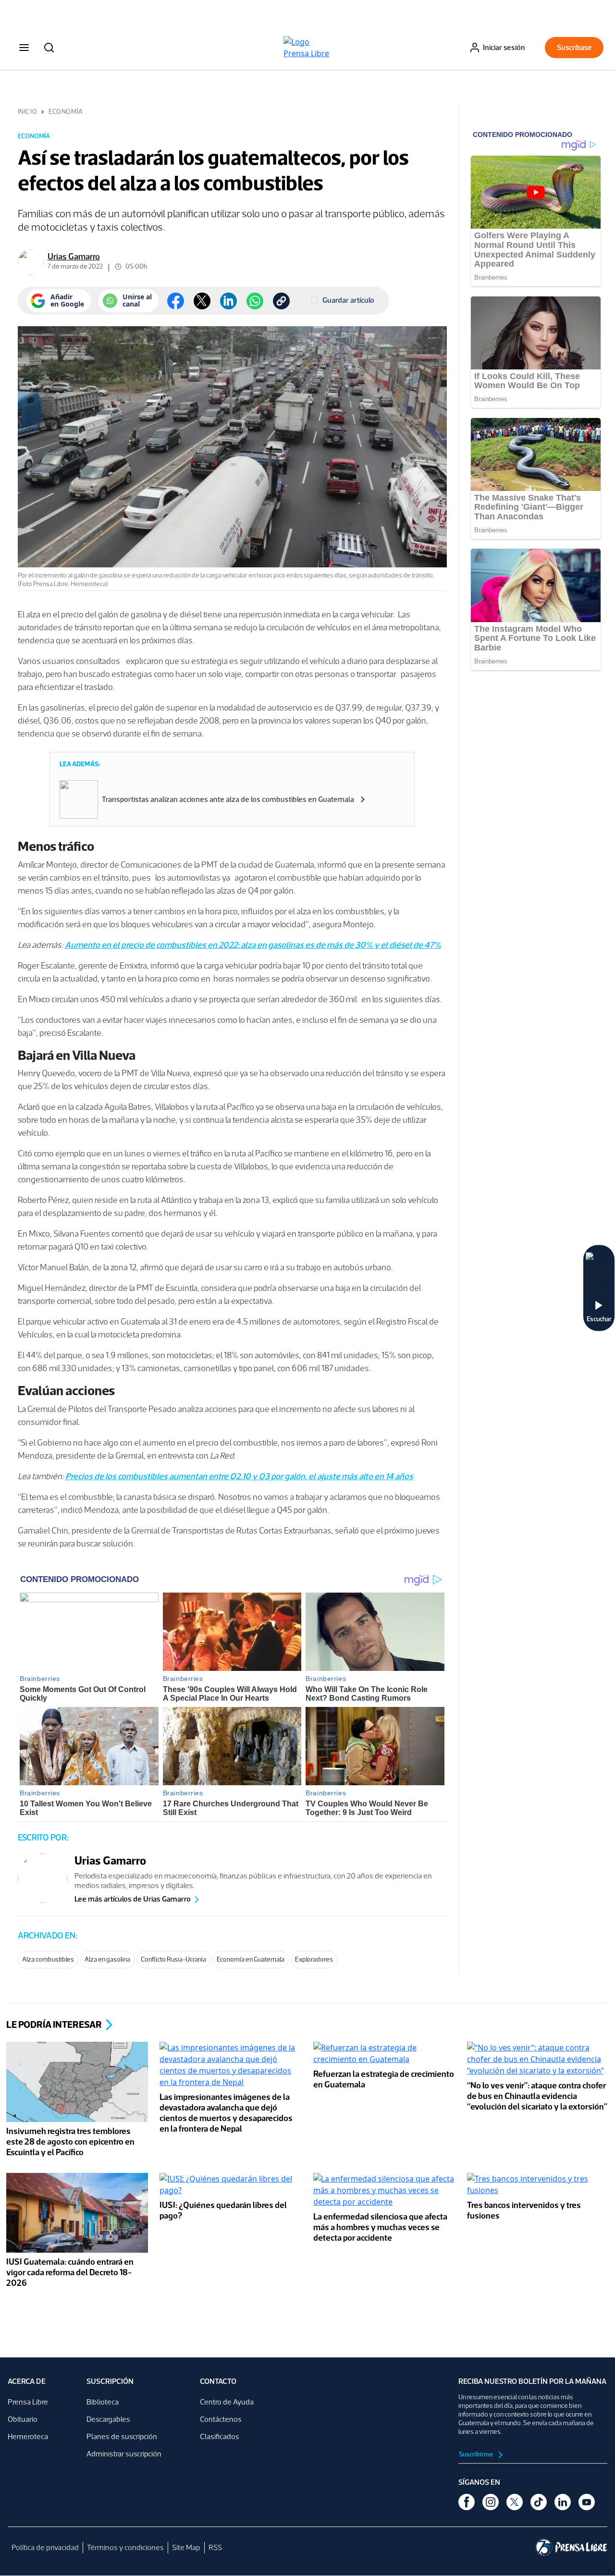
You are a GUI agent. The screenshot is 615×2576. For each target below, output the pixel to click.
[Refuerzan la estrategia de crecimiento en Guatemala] (384, 2055)
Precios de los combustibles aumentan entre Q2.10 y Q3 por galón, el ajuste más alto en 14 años (239, 1476)
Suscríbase (574, 47)
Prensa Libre (28, 2402)
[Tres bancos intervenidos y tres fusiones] (538, 2185)
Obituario (23, 2419)
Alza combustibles (48, 1959)
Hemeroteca (28, 2436)
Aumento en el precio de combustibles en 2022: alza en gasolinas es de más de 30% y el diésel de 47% (253, 945)
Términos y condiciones (125, 2547)
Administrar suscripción (124, 2454)
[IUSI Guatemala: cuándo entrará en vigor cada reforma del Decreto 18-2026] (77, 2214)
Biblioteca (103, 2402)
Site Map (186, 2547)
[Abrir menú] (24, 48)
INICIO (27, 112)
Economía (66, 112)
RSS (215, 2547)
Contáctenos (221, 2419)
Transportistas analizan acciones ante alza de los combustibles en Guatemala (228, 799)
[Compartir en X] (202, 301)
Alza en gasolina (107, 1959)
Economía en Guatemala (251, 1959)
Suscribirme (477, 2454)
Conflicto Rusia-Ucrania (173, 1959)
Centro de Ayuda (227, 2402)
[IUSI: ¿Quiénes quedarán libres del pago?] (231, 2185)
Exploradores (314, 1959)
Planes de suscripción (122, 2436)
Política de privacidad (45, 2547)
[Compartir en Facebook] (176, 301)
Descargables (108, 2419)
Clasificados (220, 2436)
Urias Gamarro (74, 257)
